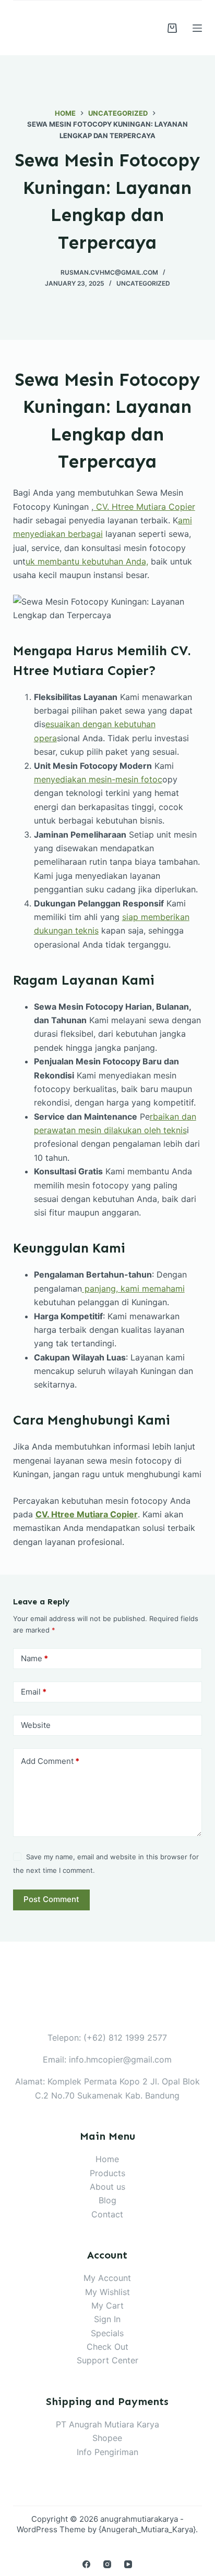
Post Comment (51, 1899)
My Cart (107, 2305)
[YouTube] (128, 2564)
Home (107, 2159)
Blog (107, 2200)
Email (34, 1692)
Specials (107, 2333)
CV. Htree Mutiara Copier (144, 507)
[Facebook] (86, 2564)
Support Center (107, 2360)
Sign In (107, 2319)
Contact (107, 2214)
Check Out (107, 2347)
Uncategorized (143, 283)
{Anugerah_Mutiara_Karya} (147, 2529)
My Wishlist (107, 2292)
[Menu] (197, 28)
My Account (107, 2278)
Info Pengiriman (107, 2452)
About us (107, 2187)
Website (36, 1725)
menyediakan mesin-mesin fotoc (98, 779)
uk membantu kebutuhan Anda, (87, 561)
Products (107, 2173)
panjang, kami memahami (133, 1289)
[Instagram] (107, 2564)
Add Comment (50, 1761)
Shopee (107, 2438)
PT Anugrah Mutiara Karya (107, 2424)
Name (34, 1658)
